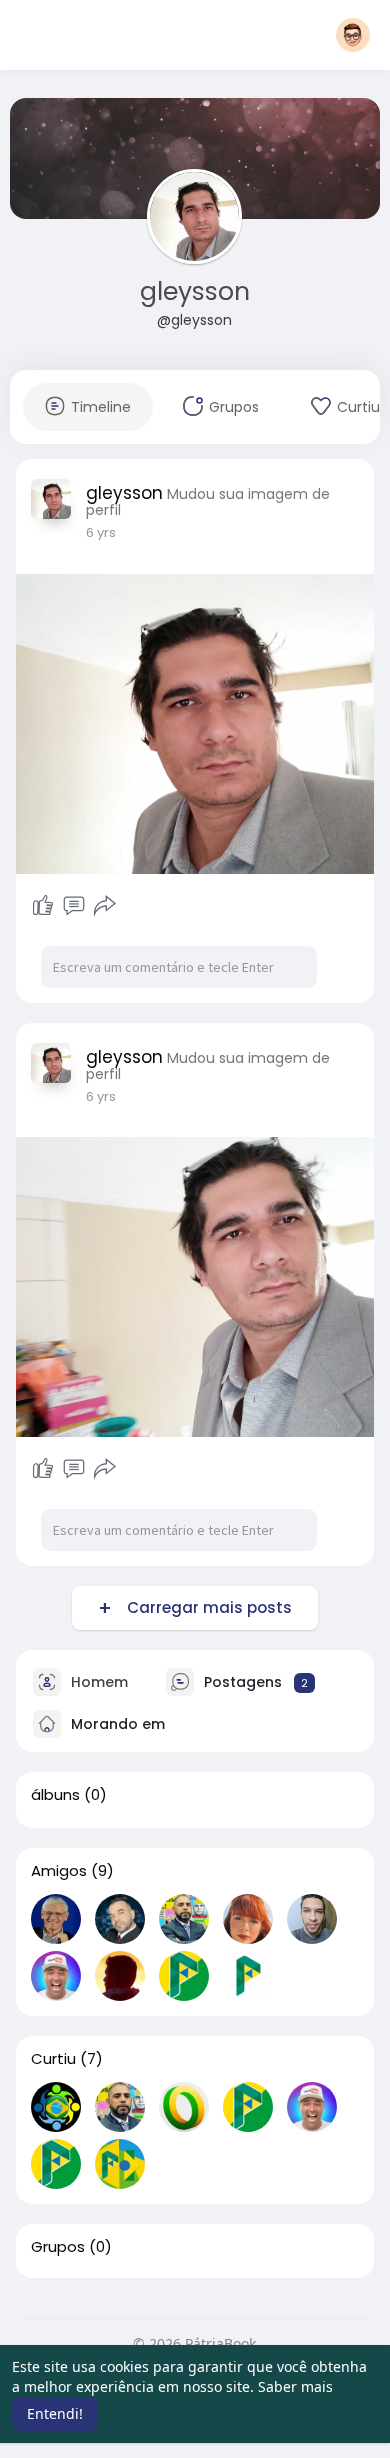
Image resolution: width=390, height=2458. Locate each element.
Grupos (58, 2247)
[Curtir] (43, 906)
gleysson (195, 291)
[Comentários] (74, 906)
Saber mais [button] (295, 2386)
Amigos (59, 1871)
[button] (353, 35)
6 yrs (101, 532)
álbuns (55, 1795)
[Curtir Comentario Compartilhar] (74, 906)
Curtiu (53, 2059)
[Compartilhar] (105, 906)
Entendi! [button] (55, 2413)
